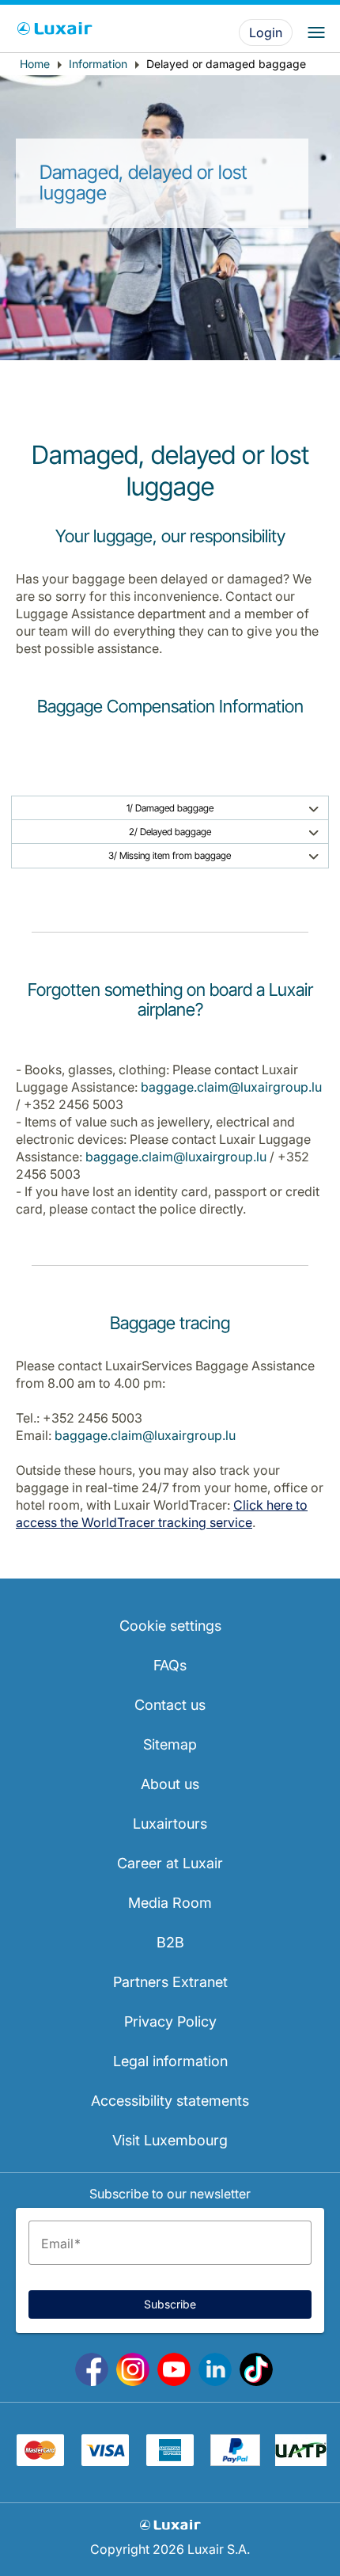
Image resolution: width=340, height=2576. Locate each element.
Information (98, 64)
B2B (170, 1942)
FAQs (170, 1665)
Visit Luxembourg (170, 2140)
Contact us (170, 1705)
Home (35, 64)
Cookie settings (170, 1626)
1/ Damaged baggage (170, 808)
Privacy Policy (170, 2021)
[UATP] (301, 2461)
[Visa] (105, 2461)
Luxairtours (170, 1824)
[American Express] (170, 2461)
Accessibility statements (170, 2101)
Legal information (170, 2061)
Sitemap (170, 1744)
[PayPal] (235, 2461)
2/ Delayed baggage (170, 832)
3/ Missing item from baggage (170, 855)
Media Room (170, 1903)
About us (170, 1784)
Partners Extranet (170, 1982)
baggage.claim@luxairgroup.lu (231, 1087)
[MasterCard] (40, 2461)
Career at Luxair (170, 1863)
